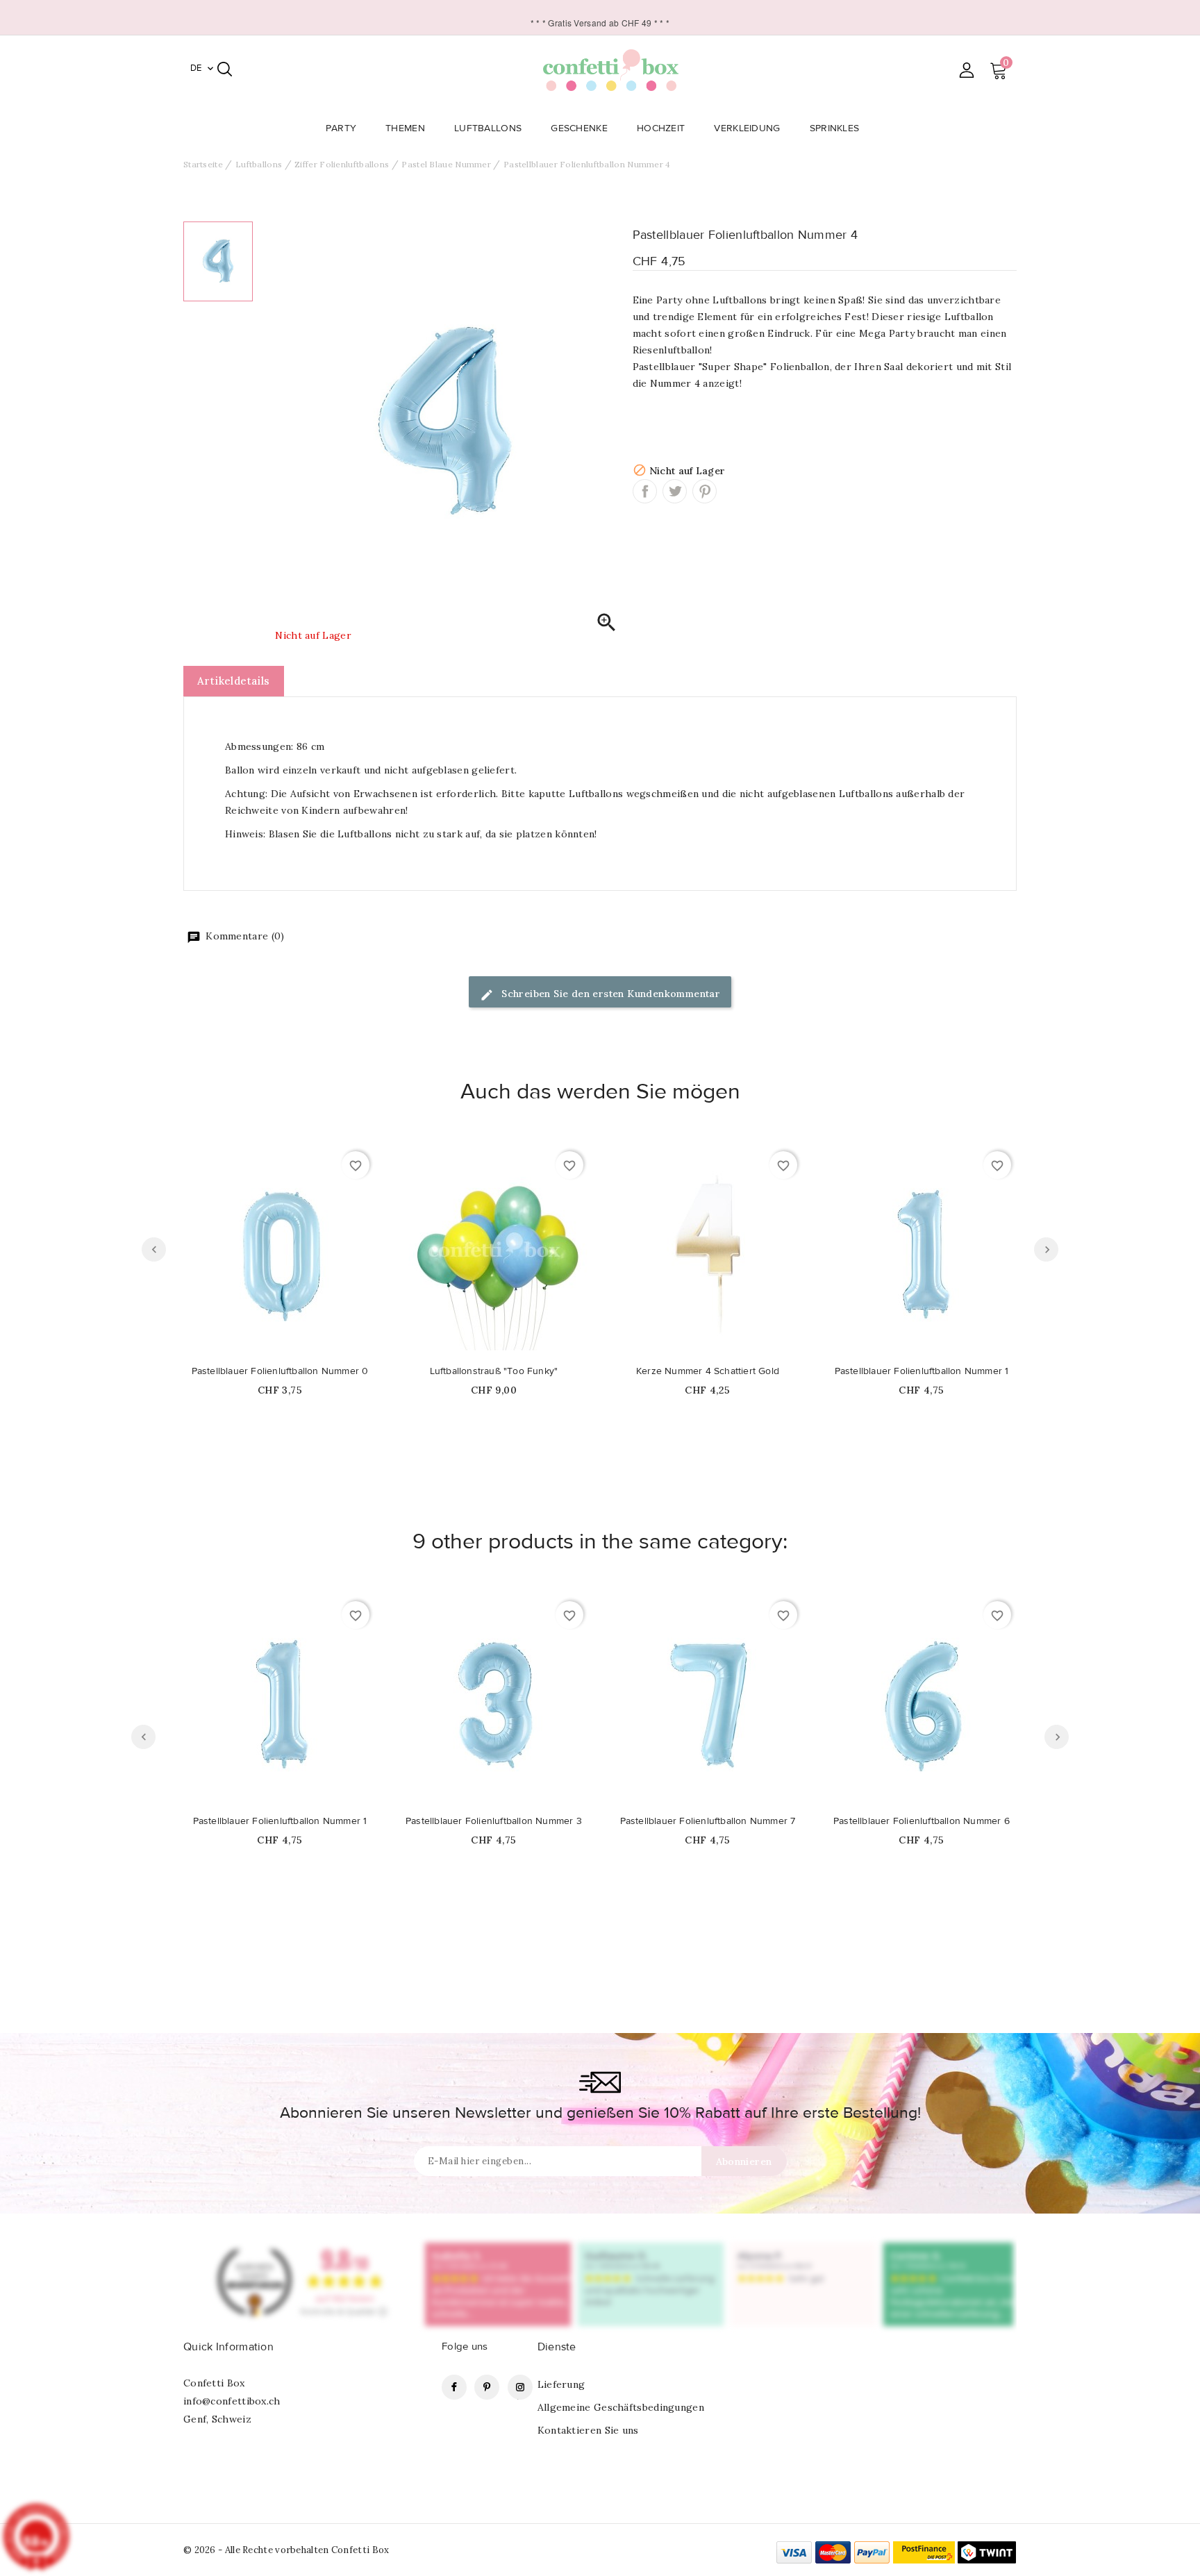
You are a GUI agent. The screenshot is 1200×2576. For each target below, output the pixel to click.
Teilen (645, 491)
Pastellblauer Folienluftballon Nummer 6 (922, 1821)
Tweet (675, 491)
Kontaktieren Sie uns (588, 2430)
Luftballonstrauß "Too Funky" (494, 1371)
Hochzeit (661, 128)
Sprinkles (835, 128)
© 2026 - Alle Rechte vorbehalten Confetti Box (286, 2550)
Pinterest (705, 491)
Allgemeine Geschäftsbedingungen (621, 2407)
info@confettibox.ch (232, 2401)
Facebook (454, 2387)
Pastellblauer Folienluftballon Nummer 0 (280, 1371)
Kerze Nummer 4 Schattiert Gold (708, 1371)
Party (341, 128)
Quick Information (228, 2347)
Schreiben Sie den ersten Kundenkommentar (609, 994)
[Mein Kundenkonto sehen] (966, 70)
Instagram (520, 2387)
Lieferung (561, 2384)
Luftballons (488, 128)
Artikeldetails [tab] (234, 681)
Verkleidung (747, 128)
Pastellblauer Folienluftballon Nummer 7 (708, 1821)
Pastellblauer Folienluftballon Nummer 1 (922, 1371)
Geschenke (579, 128)
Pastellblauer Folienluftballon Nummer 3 (494, 1821)
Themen (405, 128)
